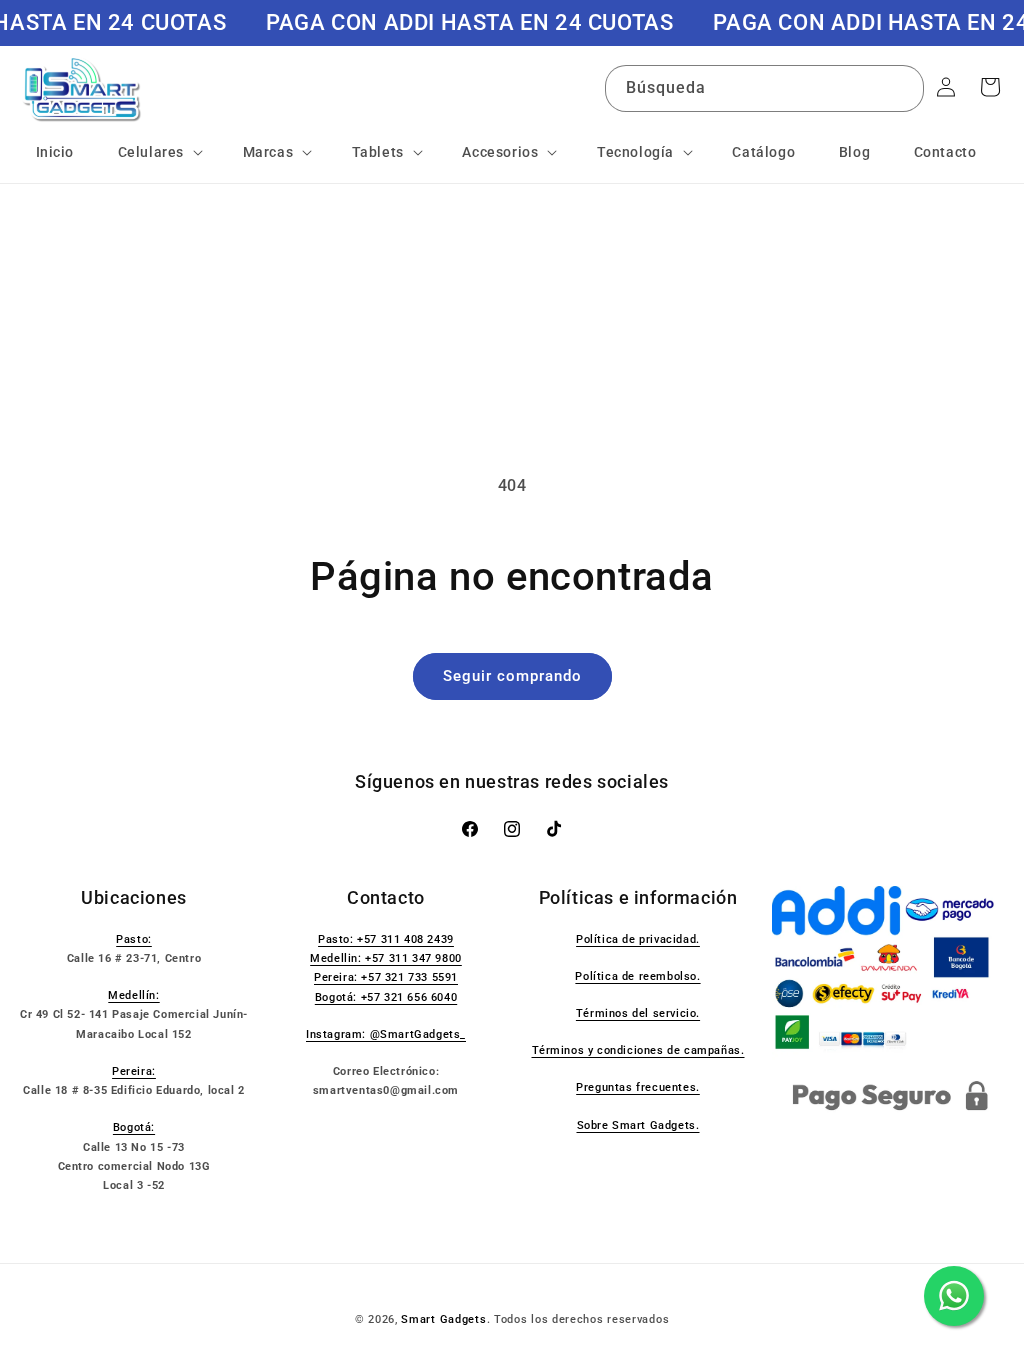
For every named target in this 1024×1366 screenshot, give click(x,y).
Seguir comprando (512, 676)
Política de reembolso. (637, 976)
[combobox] (764, 88)
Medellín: (133, 995)
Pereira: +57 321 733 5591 (386, 977)
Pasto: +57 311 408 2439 (386, 939)
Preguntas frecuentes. (638, 1087)
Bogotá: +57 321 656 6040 (386, 997)
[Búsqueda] (901, 88)
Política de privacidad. (638, 939)
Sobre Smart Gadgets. (638, 1125)
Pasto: (134, 939)
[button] (158, 152)
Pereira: (134, 1071)
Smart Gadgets (443, 1319)
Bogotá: (134, 1127)
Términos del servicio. (638, 1013)
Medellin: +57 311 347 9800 (386, 958)
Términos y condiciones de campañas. (638, 1050)
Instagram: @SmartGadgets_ (386, 1034)
